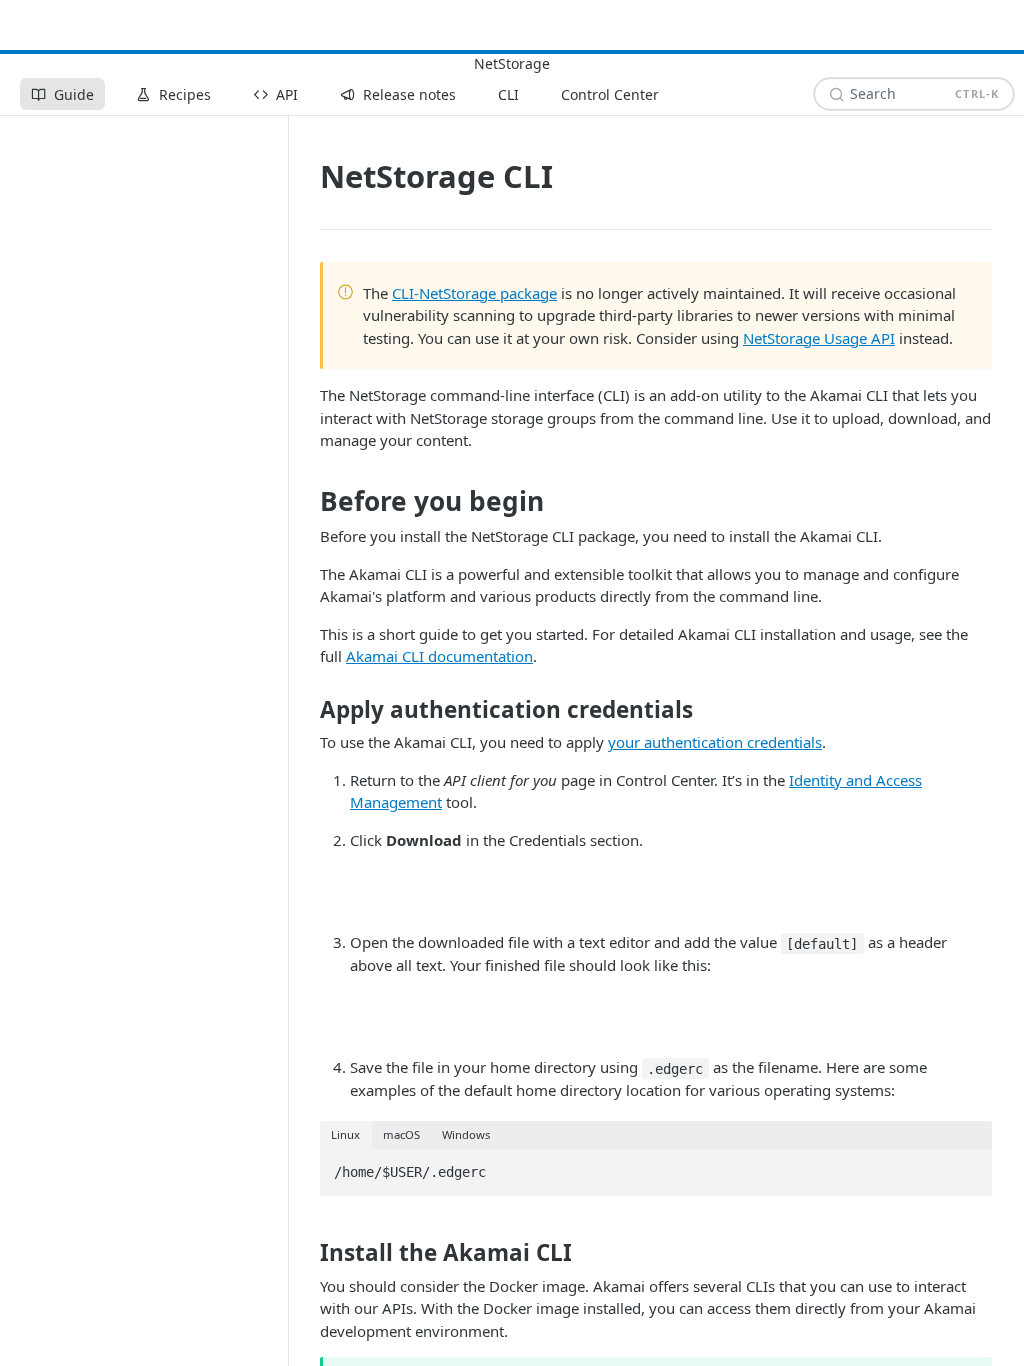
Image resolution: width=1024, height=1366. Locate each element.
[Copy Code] (968, 1166)
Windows (466, 1134)
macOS (401, 1134)
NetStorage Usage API (819, 338)
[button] (656, 891)
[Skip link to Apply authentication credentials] (306, 710)
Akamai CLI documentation (439, 656)
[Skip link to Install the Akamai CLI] (306, 1253)
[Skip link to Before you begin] (306, 501)
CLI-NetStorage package (474, 293)
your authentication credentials (715, 742)
